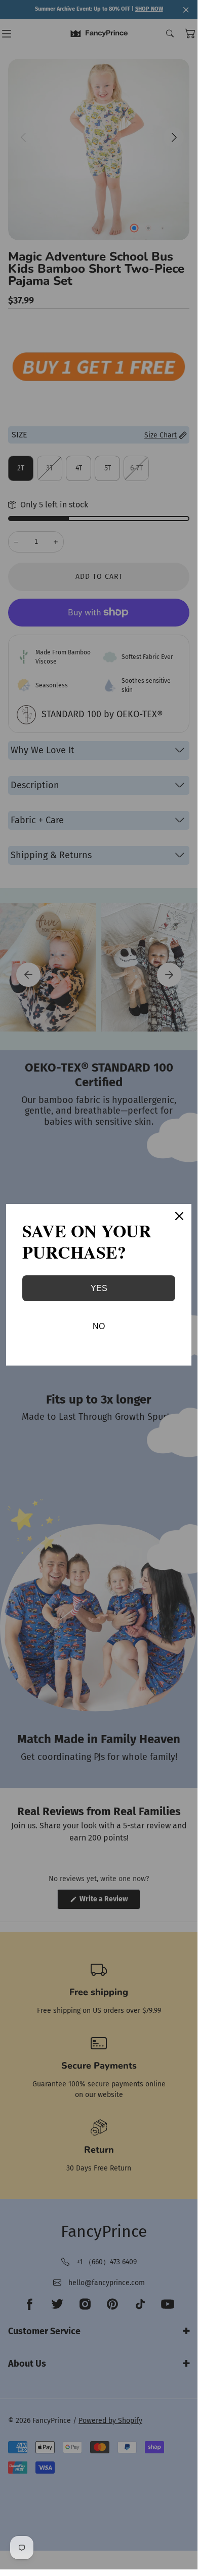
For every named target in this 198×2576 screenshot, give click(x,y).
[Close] (179, 1216)
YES (99, 1288)
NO (99, 1326)
